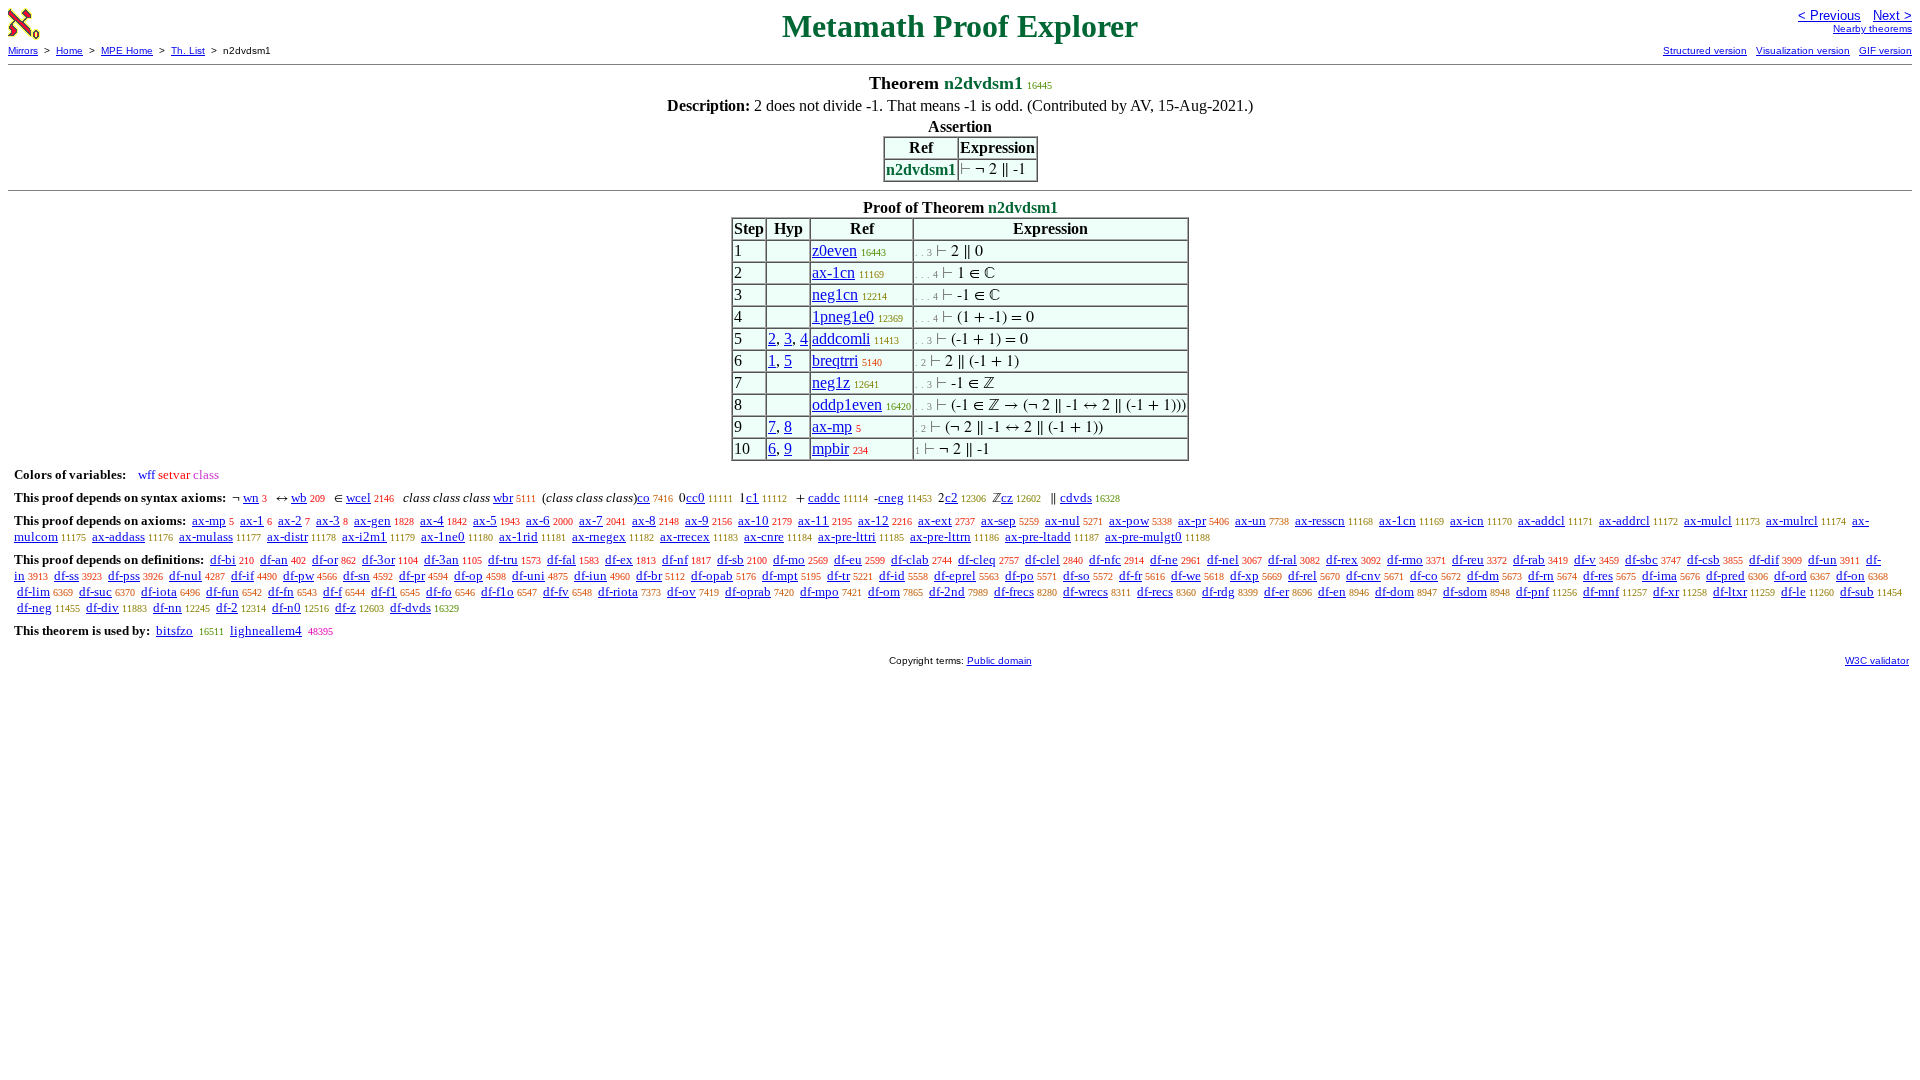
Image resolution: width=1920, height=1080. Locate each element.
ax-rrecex (685, 536)
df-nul (185, 575)
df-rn (1541, 575)
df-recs (1155, 591)
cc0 (695, 497)
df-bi (223, 559)
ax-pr (1192, 520)
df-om (884, 591)
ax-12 (873, 520)
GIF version (1885, 50)
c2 (951, 497)
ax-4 (432, 520)
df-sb (730, 559)
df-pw (298, 575)
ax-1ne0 (443, 536)
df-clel (1042, 559)
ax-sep (998, 520)
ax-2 (290, 520)
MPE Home (127, 50)
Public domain (999, 660)
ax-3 (328, 520)
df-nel (1223, 559)
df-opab (712, 575)
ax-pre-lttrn (940, 536)
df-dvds (410, 607)
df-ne (1164, 559)
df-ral (1282, 559)
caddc (824, 497)
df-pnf (1532, 591)
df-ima (1659, 575)
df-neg (34, 607)
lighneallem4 (266, 630)
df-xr (1666, 591)
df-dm (1483, 575)
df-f (332, 591)
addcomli (841, 338)
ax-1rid (518, 536)
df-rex (1342, 559)
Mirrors (23, 50)
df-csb (1703, 559)
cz (1007, 497)
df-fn (281, 591)
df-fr (1130, 575)
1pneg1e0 (843, 316)
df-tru (503, 559)
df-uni (528, 575)
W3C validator (1877, 660)
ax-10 (753, 520)
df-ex (619, 559)
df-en (1332, 591)
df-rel (1302, 575)
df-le (1793, 591)
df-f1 (384, 591)
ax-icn (1467, 520)
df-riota (618, 591)
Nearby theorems (1872, 28)
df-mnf (1601, 591)
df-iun (590, 575)
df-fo (439, 591)
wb (299, 497)
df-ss (66, 575)
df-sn (356, 575)
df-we (1186, 575)
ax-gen (372, 520)
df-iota (159, 591)
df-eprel (955, 575)
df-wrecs (1085, 591)
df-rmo (1405, 559)
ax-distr (287, 536)
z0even (834, 250)
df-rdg (1218, 591)
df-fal (561, 559)
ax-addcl (1541, 520)
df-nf (675, 559)
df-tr (838, 575)
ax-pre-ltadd (1038, 536)
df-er (1276, 591)
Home (69, 50)
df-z (345, 607)
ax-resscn (1320, 520)
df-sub (1857, 591)
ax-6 (538, 520)
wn (251, 497)
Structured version (1705, 50)
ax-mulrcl (1792, 520)
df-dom (1394, 591)
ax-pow (1129, 520)
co (643, 497)
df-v (1585, 559)
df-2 (227, 607)
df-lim (33, 591)
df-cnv (1363, 575)
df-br (649, 575)
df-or (325, 559)
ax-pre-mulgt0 (1143, 536)
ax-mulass (206, 536)
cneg (891, 497)
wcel (358, 497)
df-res (1598, 575)
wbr (503, 497)
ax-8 (644, 520)
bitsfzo (174, 630)
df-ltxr (1730, 591)
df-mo (789, 559)
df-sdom (1465, 591)
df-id (892, 575)
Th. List (188, 50)
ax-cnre (764, 536)
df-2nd (947, 591)
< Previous (1829, 15)
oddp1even (847, 404)
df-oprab (748, 591)
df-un (1822, 559)
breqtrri (835, 360)
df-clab (910, 559)
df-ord (1790, 575)
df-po (1019, 575)
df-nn (167, 607)
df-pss (124, 575)
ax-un (1250, 520)
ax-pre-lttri (847, 536)
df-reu (1468, 559)
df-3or (378, 559)
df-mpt (780, 575)
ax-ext (935, 520)
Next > (1892, 15)
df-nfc (1105, 559)
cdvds (1076, 497)
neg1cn (835, 294)
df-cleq (977, 559)
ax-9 (697, 520)
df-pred (1725, 575)
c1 (752, 497)
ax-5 (485, 520)
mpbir (830, 448)
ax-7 (591, 520)
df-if (242, 575)
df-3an (441, 559)
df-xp (1244, 575)
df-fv (556, 591)
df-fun (222, 591)
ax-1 (252, 520)
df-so (1076, 575)
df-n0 (286, 607)
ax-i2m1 (364, 536)
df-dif (1764, 559)
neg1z (831, 382)
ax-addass (118, 536)
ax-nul (1062, 520)
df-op (468, 575)
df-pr (412, 575)
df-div (102, 607)
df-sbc (1641, 559)
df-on (1850, 575)
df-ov (681, 591)
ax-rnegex (599, 536)
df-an (274, 559)
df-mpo (819, 591)
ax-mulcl (1708, 520)
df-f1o (497, 591)
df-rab (1529, 559)
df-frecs (1014, 591)
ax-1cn (833, 272)
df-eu (848, 559)
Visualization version (1803, 50)
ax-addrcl (1624, 520)
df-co (1424, 575)
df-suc (95, 591)
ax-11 (813, 520)
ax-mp (832, 426)
